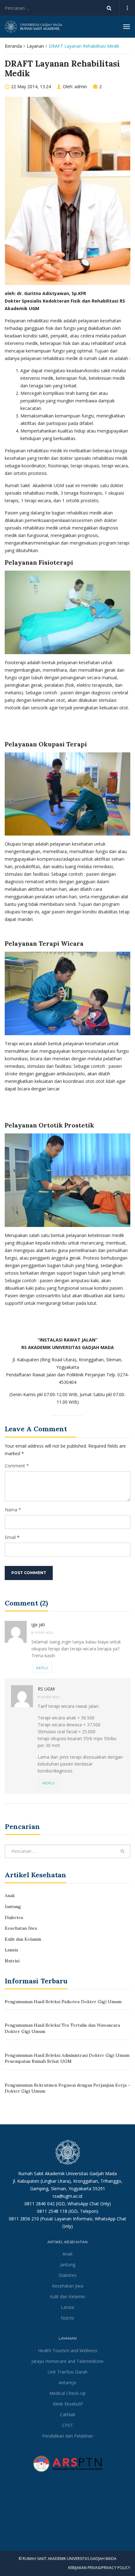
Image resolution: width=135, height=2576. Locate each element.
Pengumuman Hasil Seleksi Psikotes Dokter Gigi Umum (63, 2002)
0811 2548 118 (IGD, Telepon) (68, 2211)
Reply (42, 1668)
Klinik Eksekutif (68, 2404)
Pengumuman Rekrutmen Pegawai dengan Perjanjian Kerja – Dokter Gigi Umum (67, 2088)
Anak (10, 1896)
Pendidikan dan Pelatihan (67, 2436)
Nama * (13, 1510)
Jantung (13, 1906)
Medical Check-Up (67, 2393)
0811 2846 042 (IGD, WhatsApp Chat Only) (68, 2204)
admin (81, 86)
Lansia (11, 1950)
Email (10, 1537)
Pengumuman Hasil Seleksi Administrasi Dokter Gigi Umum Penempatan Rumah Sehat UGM (67, 2058)
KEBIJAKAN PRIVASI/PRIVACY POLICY (99, 2568)
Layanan (35, 46)
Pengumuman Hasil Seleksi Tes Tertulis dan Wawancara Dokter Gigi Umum (62, 2028)
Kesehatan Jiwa (21, 1928)
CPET (68, 2425)
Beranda (13, 46)
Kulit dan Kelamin (23, 1939)
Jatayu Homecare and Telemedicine (67, 2361)
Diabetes (14, 1917)
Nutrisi (12, 1961)
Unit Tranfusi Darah (68, 2372)
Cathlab (68, 2415)
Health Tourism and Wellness (68, 2350)
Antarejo (67, 2382)
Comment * (17, 1466)
